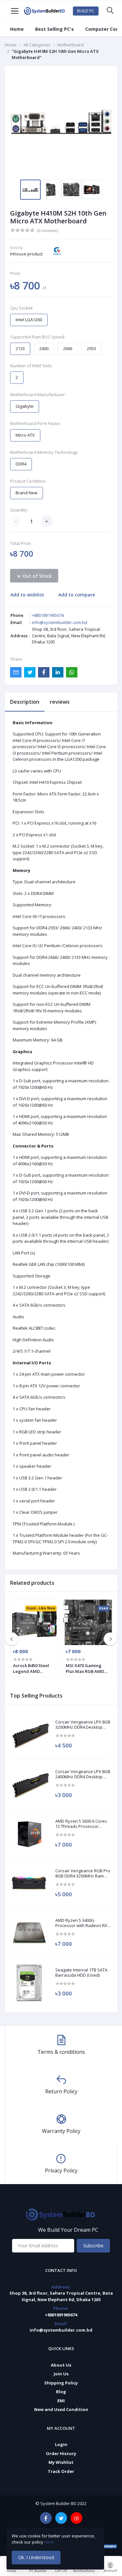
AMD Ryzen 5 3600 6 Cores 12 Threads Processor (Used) (81, 1824)
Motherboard (70, 45)
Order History (61, 2453)
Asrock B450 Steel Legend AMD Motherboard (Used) (34, 1668)
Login (61, 2444)
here (49, 2542)
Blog (61, 2392)
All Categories (37, 45)
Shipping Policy (61, 2383)
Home (17, 29)
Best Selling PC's (54, 29)
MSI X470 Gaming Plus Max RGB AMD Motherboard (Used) (87, 1668)
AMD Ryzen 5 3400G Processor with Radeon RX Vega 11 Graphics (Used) (81, 1923)
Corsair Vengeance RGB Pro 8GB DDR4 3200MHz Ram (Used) (83, 1873)
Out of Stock (36, 576)
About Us (61, 2365)
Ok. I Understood (36, 2557)
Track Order (61, 2471)
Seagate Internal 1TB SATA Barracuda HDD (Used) (81, 1973)
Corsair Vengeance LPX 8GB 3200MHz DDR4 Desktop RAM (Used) (83, 1725)
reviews (60, 702)
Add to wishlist (27, 595)
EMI (61, 2401)
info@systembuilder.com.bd (60, 622)
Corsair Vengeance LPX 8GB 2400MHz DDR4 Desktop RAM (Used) (83, 1774)
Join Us (61, 2374)
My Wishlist (61, 2462)
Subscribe (93, 2246)
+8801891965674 (48, 615)
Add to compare (77, 595)
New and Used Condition (61, 2409)
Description (25, 702)
